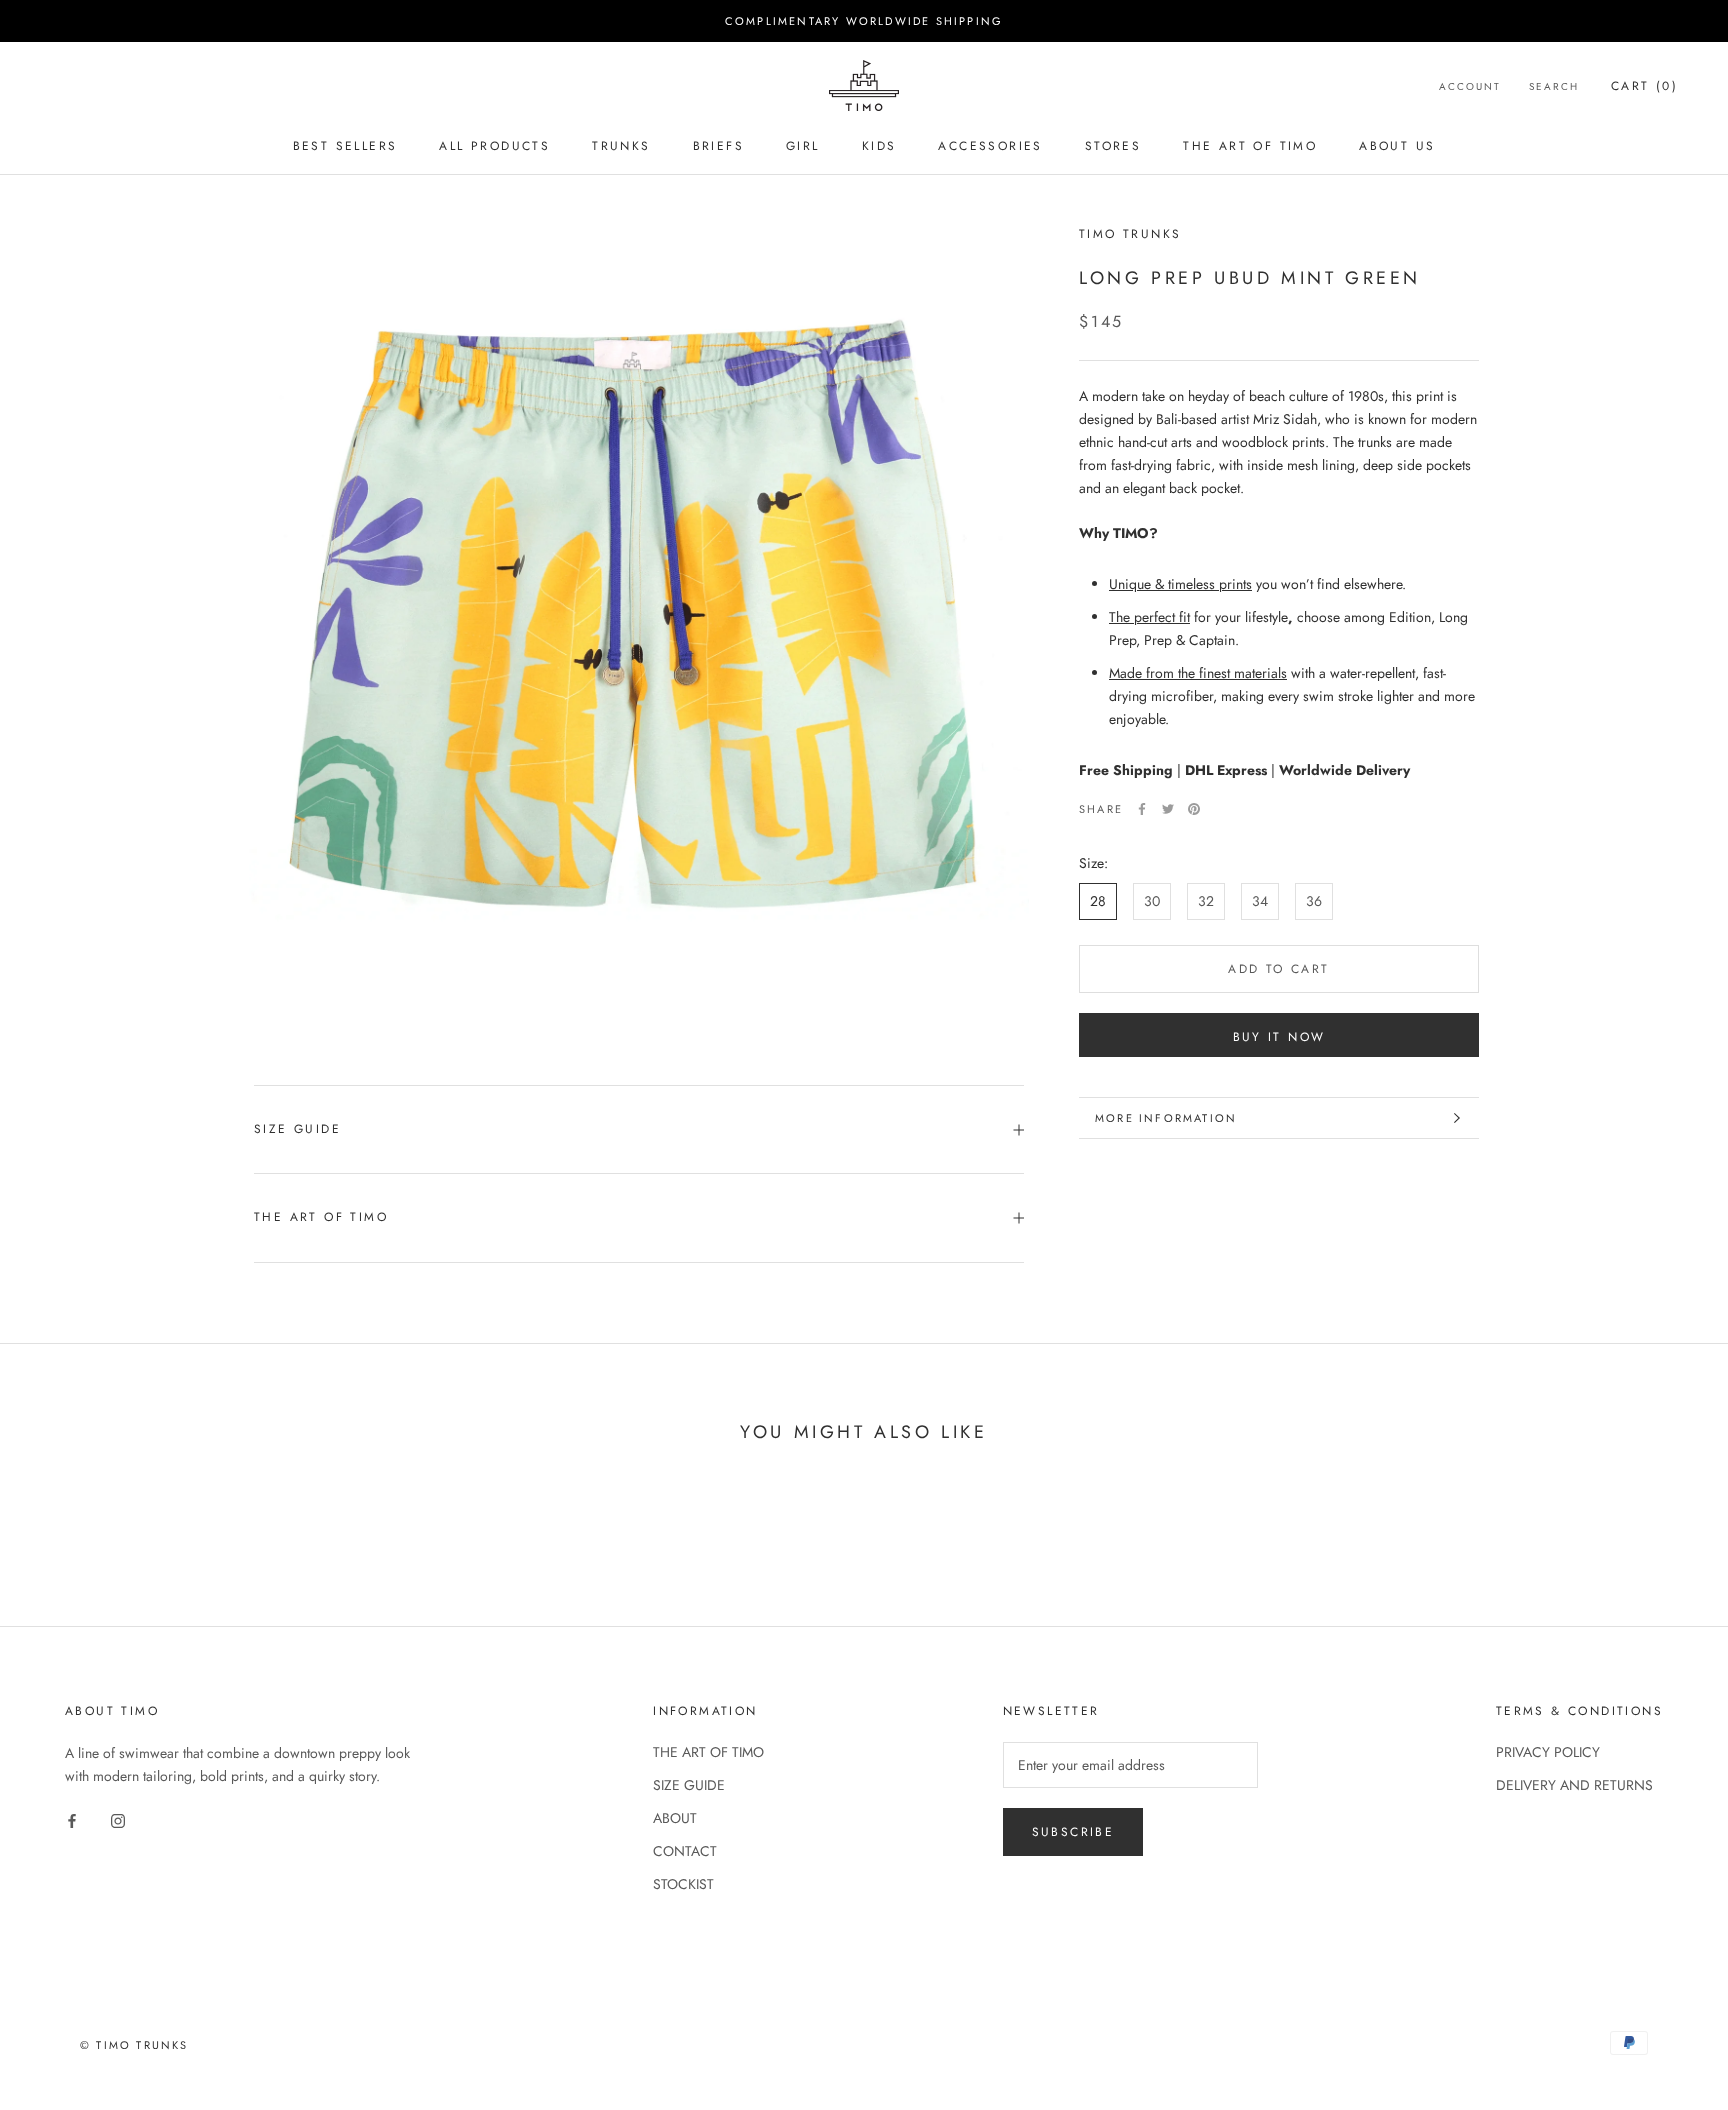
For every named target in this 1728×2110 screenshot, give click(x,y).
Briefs (718, 146)
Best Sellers (345, 146)
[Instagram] (118, 1819)
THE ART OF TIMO (321, 1217)
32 (1206, 901)
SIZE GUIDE (297, 1129)
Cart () (1644, 86)
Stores (1113, 146)
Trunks (621, 146)
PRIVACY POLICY (1548, 1752)
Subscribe (1073, 1832)
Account (1470, 86)
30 (1152, 901)
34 (1260, 901)
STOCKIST (683, 1884)
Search (1554, 86)
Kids (879, 146)
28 (1098, 901)
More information (1166, 1118)
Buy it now (1279, 1037)
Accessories (990, 146)
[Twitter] (1168, 809)
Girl (803, 146)
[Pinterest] (1194, 809)
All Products (494, 146)
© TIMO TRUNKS (134, 2045)
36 (1314, 901)
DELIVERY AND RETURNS (1574, 1785)
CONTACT (685, 1851)
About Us (1397, 146)
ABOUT (675, 1818)
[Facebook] (1142, 809)
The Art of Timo (1250, 146)
